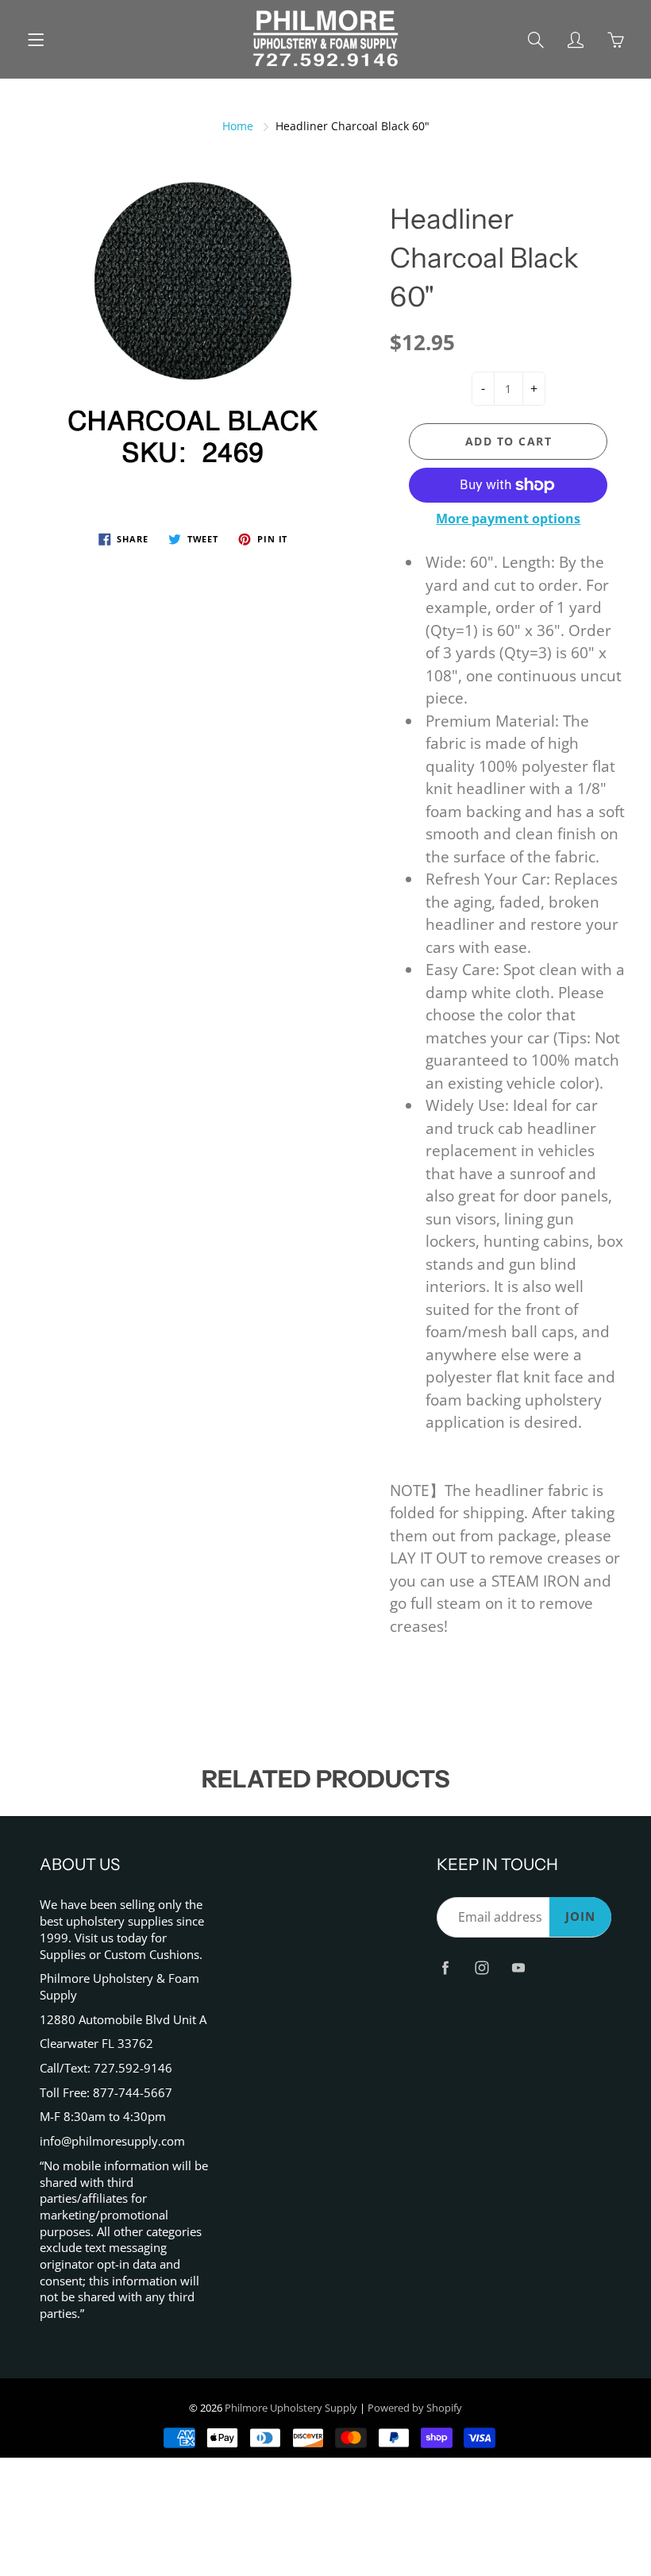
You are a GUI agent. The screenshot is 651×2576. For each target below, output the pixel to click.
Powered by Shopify (415, 2408)
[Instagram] (482, 1967)
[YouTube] (518, 1967)
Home (238, 126)
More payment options (508, 519)
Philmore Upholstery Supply (291, 2408)
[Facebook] (445, 1967)
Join (580, 1917)
